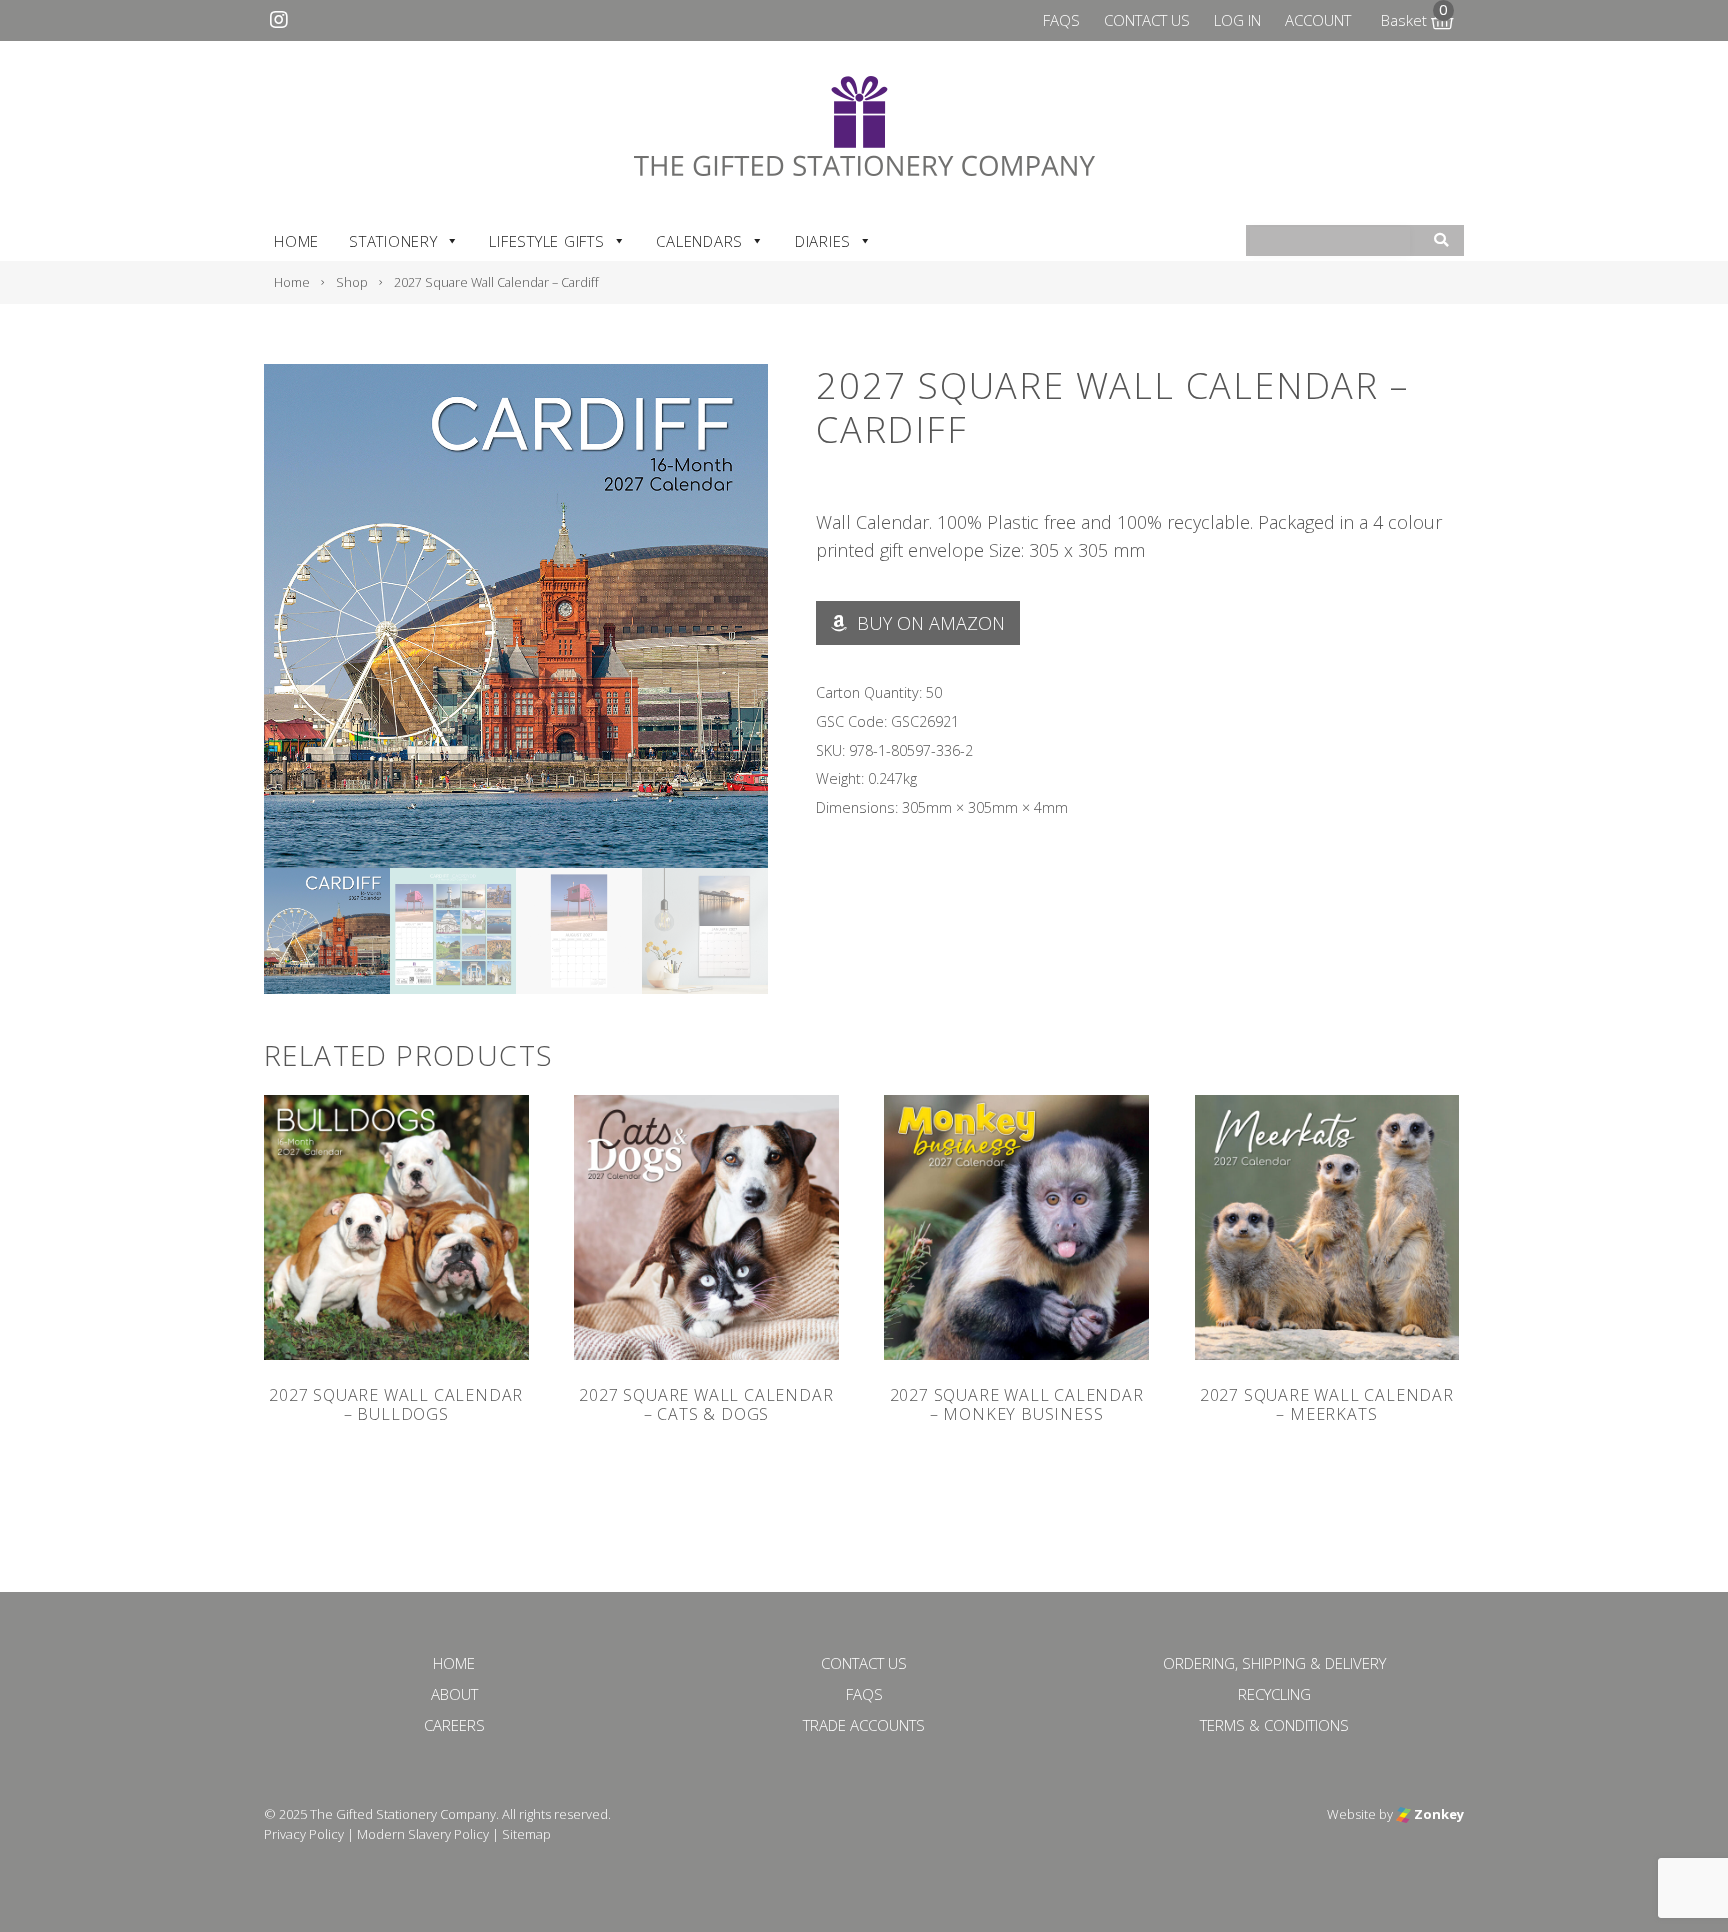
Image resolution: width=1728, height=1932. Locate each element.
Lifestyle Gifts (546, 241)
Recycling (1274, 1694)
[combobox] (1330, 241)
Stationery (393, 241)
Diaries (823, 241)
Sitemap (526, 1834)
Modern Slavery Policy (423, 1834)
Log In (1237, 20)
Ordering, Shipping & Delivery (1274, 1663)
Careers (454, 1725)
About (454, 1694)
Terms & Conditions (1274, 1725)
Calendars (699, 241)
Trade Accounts (864, 1725)
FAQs (1061, 20)
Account (1318, 20)
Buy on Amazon (928, 623)
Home (296, 241)
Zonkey (1437, 1814)
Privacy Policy (304, 1834)
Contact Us (1147, 20)
